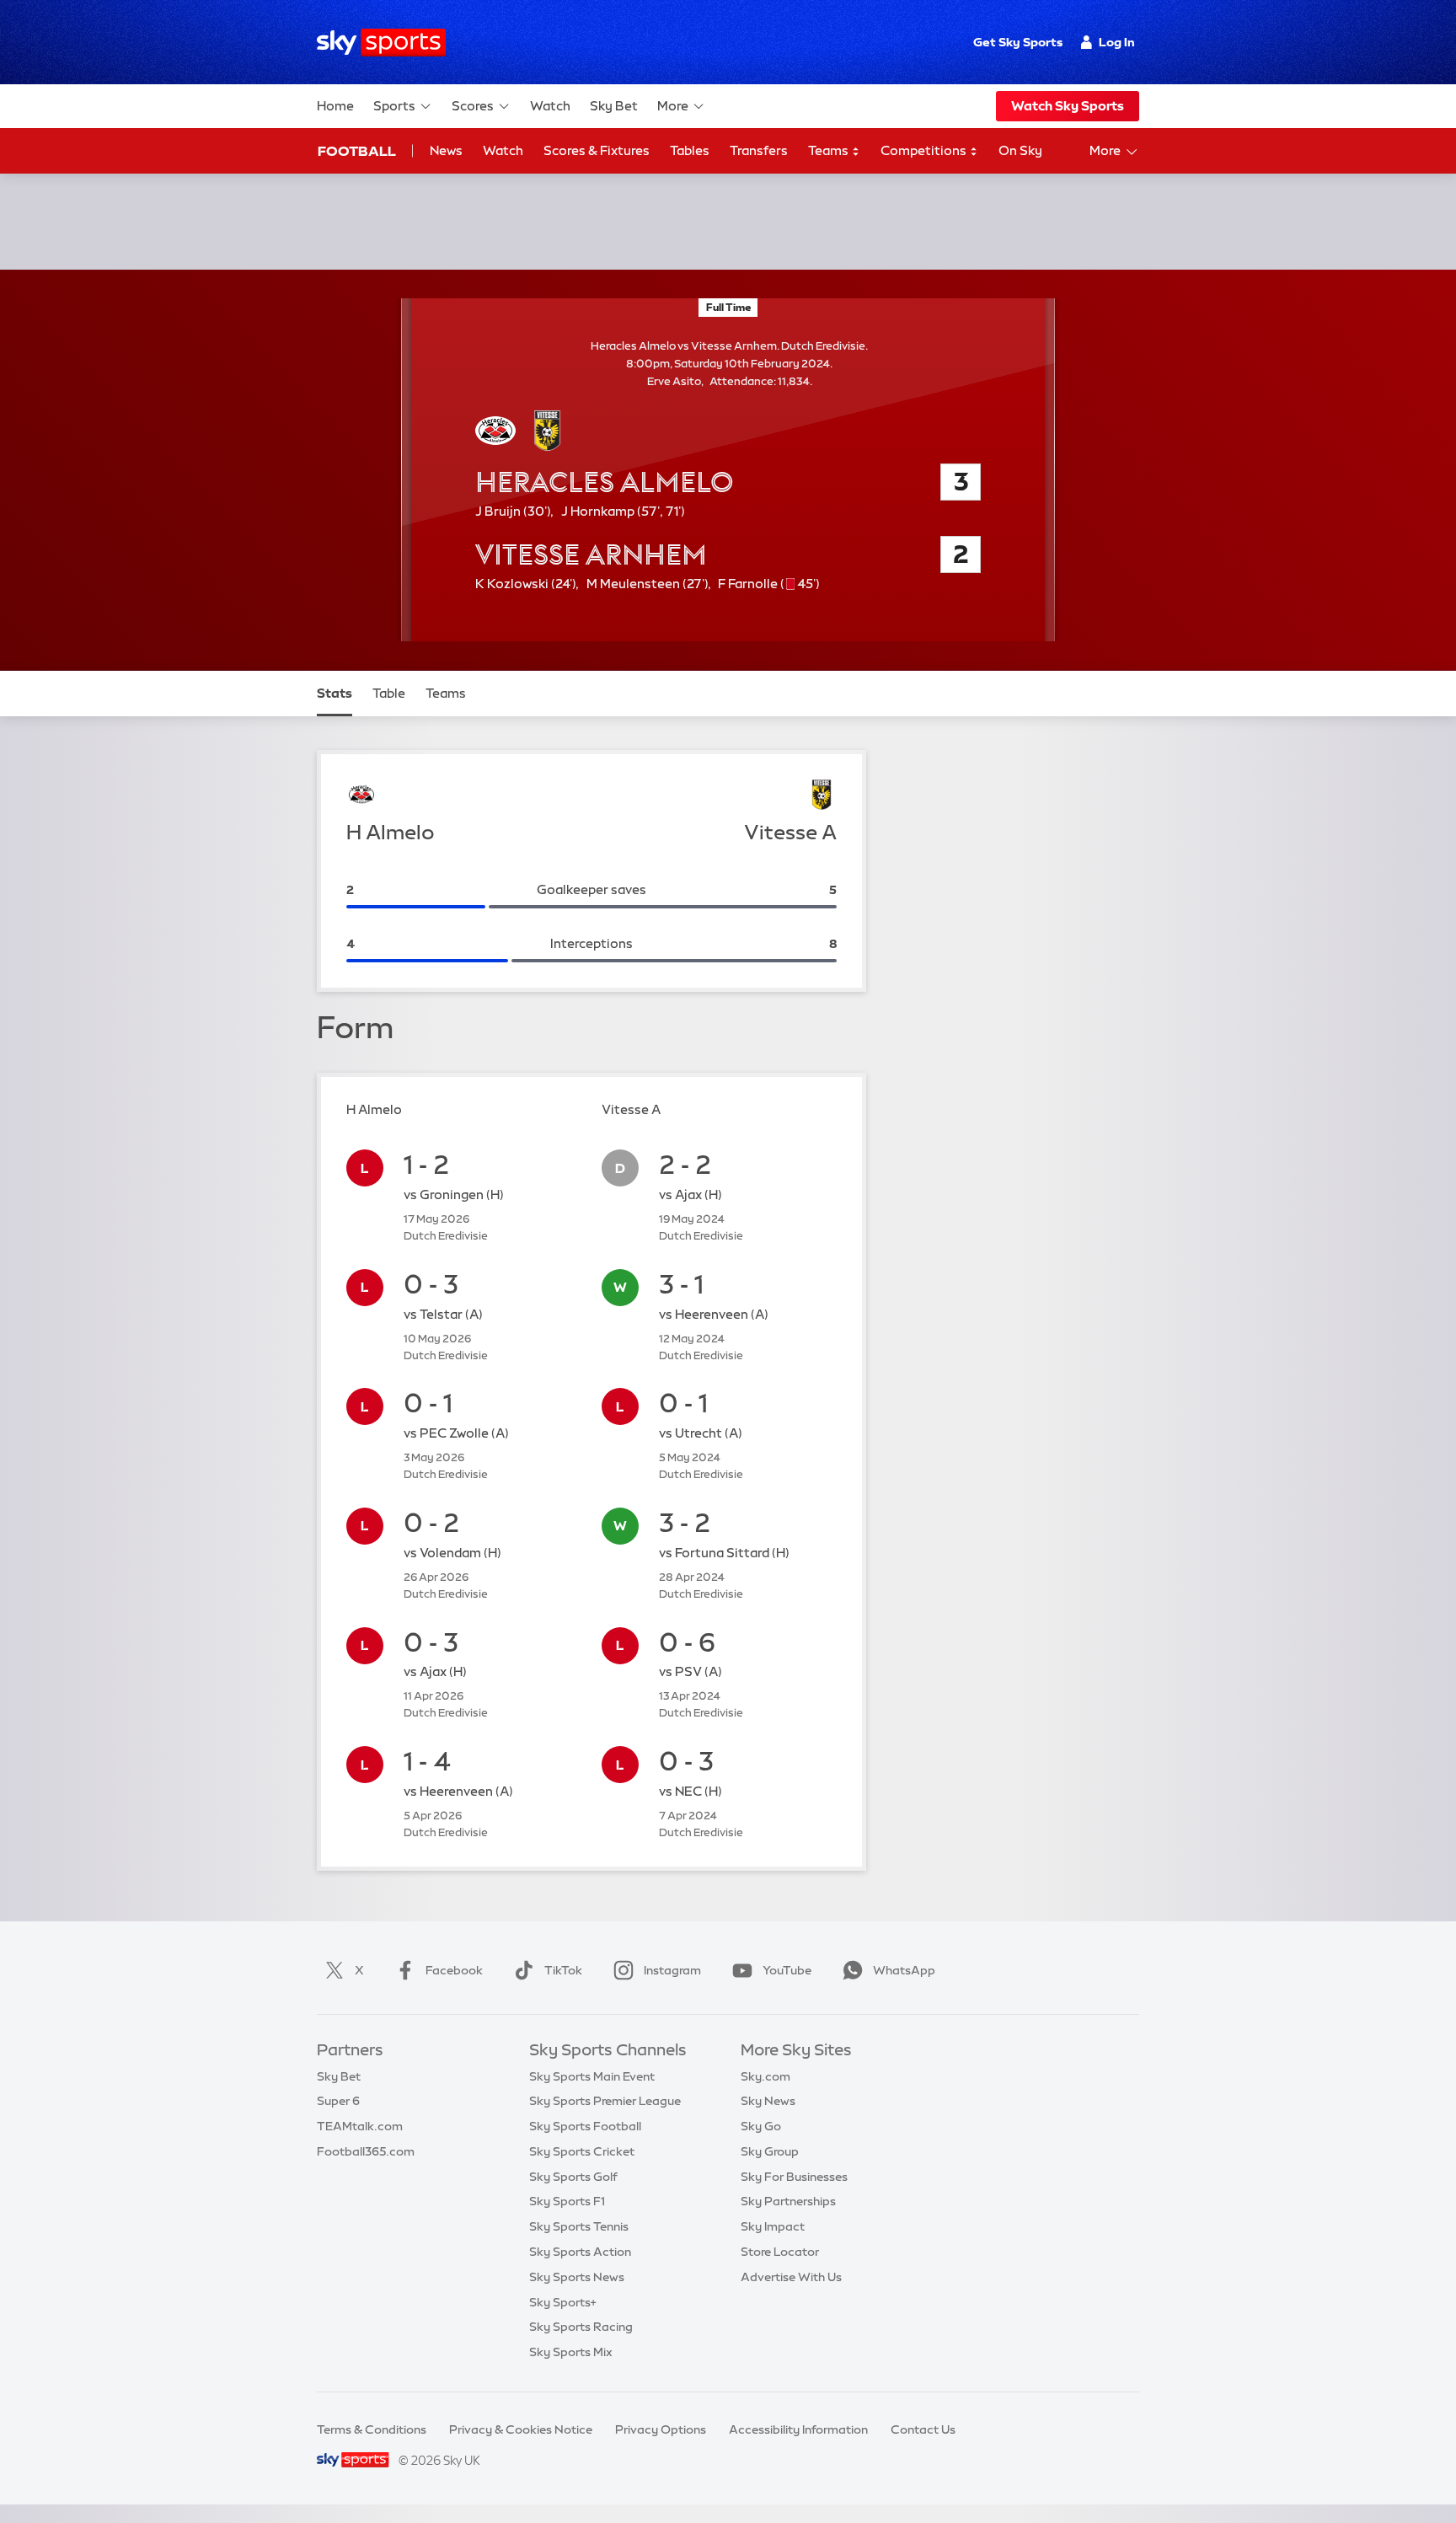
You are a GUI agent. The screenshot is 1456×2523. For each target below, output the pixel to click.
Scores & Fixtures (597, 150)
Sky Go (761, 2126)
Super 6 (338, 2101)
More (673, 106)
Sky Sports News (577, 2277)
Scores (473, 106)
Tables (690, 150)
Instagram (672, 1970)
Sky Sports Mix (571, 2352)
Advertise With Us (791, 2277)
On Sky (1020, 150)
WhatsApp (904, 1970)
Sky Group (770, 2151)
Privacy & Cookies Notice (521, 2429)
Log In (1117, 42)
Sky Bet (614, 106)
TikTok (563, 1970)
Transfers (759, 150)
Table (389, 693)
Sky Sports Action (580, 2252)
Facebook (454, 1970)
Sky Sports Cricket (582, 2151)
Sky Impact (773, 2226)
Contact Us (923, 2429)
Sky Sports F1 (567, 2201)
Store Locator (780, 2252)
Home (335, 106)
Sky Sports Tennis (579, 2226)
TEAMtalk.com (360, 2126)
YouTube (787, 1970)
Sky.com (765, 2076)
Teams (830, 150)
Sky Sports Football (585, 2126)
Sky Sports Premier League (605, 2101)
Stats (335, 693)
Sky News (768, 2101)
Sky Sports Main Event (592, 2076)
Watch (550, 106)
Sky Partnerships (788, 2201)
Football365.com (366, 2151)
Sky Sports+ (563, 2302)
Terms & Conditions (372, 2429)
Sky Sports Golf (573, 2177)
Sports (394, 106)
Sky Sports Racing (581, 2327)
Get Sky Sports (1018, 42)
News (446, 150)
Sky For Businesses (794, 2177)
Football (357, 151)
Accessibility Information (798, 2429)
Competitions (925, 150)
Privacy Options (661, 2429)
